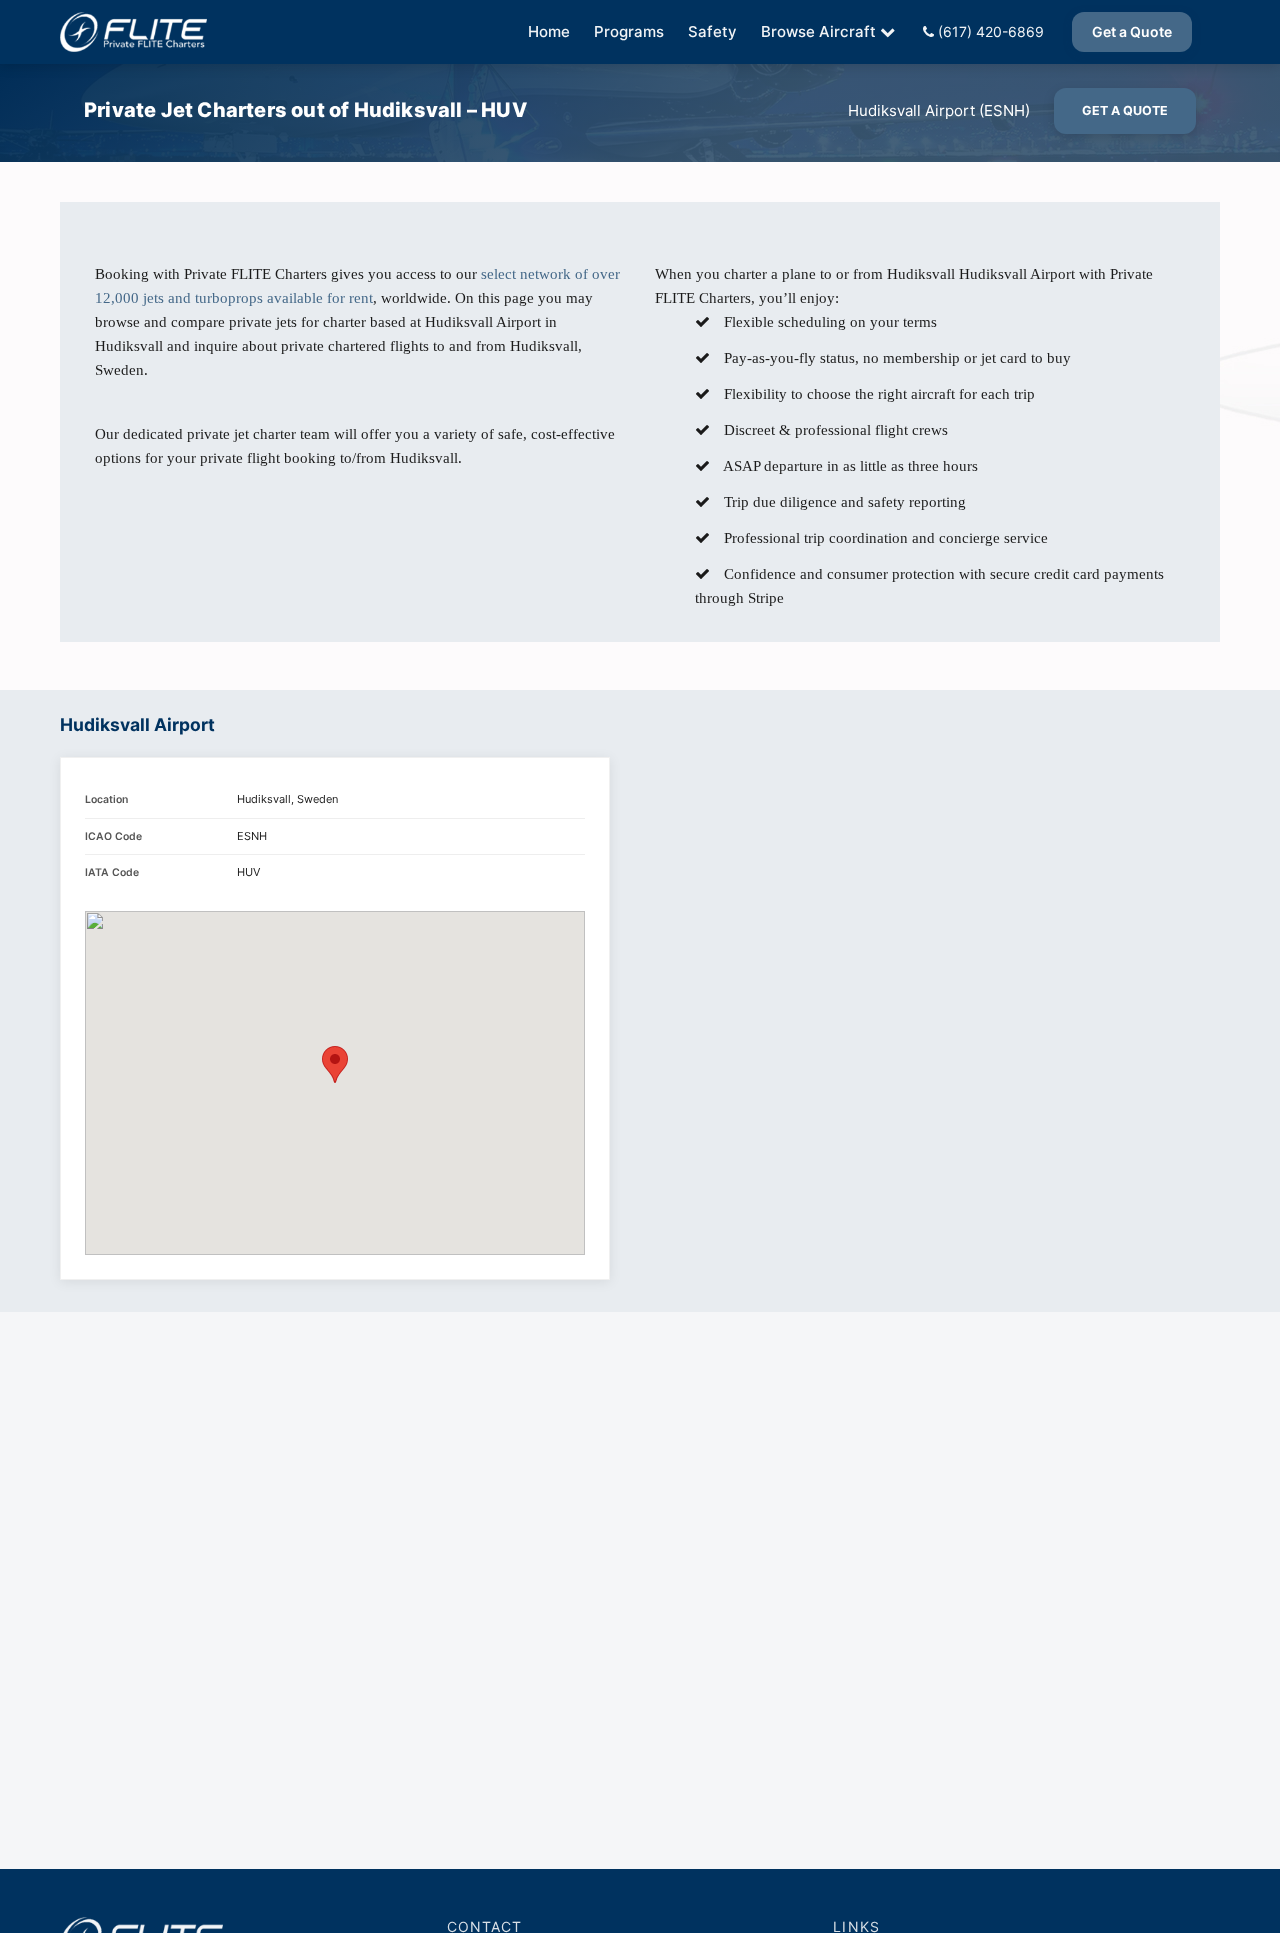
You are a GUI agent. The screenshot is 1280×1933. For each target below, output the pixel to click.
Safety (712, 31)
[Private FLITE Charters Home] (133, 32)
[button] (335, 1064)
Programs (629, 31)
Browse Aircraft (818, 31)
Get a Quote (1132, 31)
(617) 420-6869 (989, 31)
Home (549, 31)
